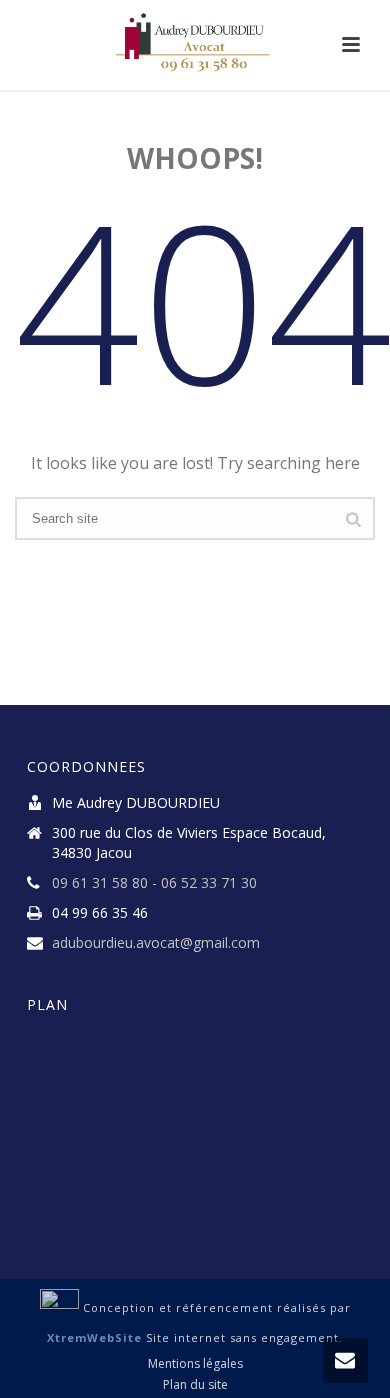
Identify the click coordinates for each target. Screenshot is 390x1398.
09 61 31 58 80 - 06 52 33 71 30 (154, 883)
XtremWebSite (94, 1337)
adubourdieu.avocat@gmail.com (156, 943)
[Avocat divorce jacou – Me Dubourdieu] (195, 45)
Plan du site (195, 1385)
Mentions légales (195, 1364)
